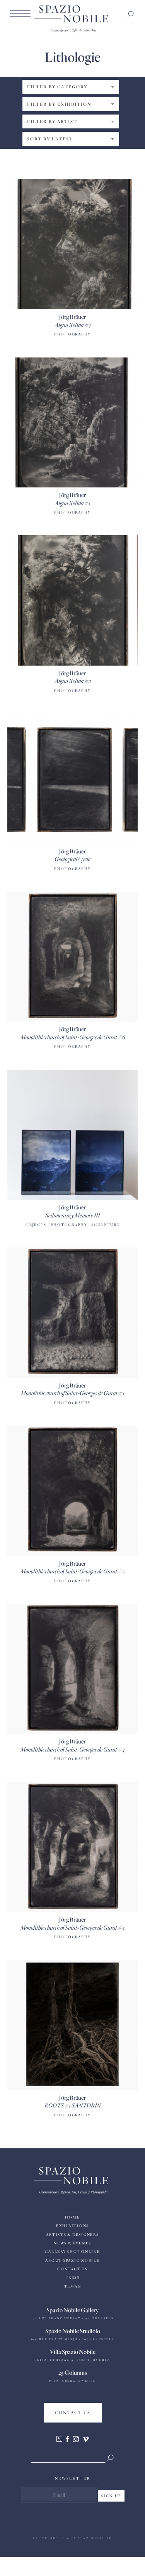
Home (72, 2217)
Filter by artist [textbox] (52, 121)
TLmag (73, 2286)
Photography (72, 334)
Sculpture (105, 1225)
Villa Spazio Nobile (73, 2352)
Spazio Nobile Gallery (72, 2310)
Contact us (72, 2269)
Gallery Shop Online (72, 2251)
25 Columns (73, 2372)
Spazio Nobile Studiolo (73, 2331)
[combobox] (71, 87)
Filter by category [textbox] (57, 87)
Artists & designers (72, 2235)
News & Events (72, 2243)
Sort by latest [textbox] (50, 139)
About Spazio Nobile (72, 2260)
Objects (36, 1225)
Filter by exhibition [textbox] (59, 104)
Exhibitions (72, 2226)
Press (72, 2277)
